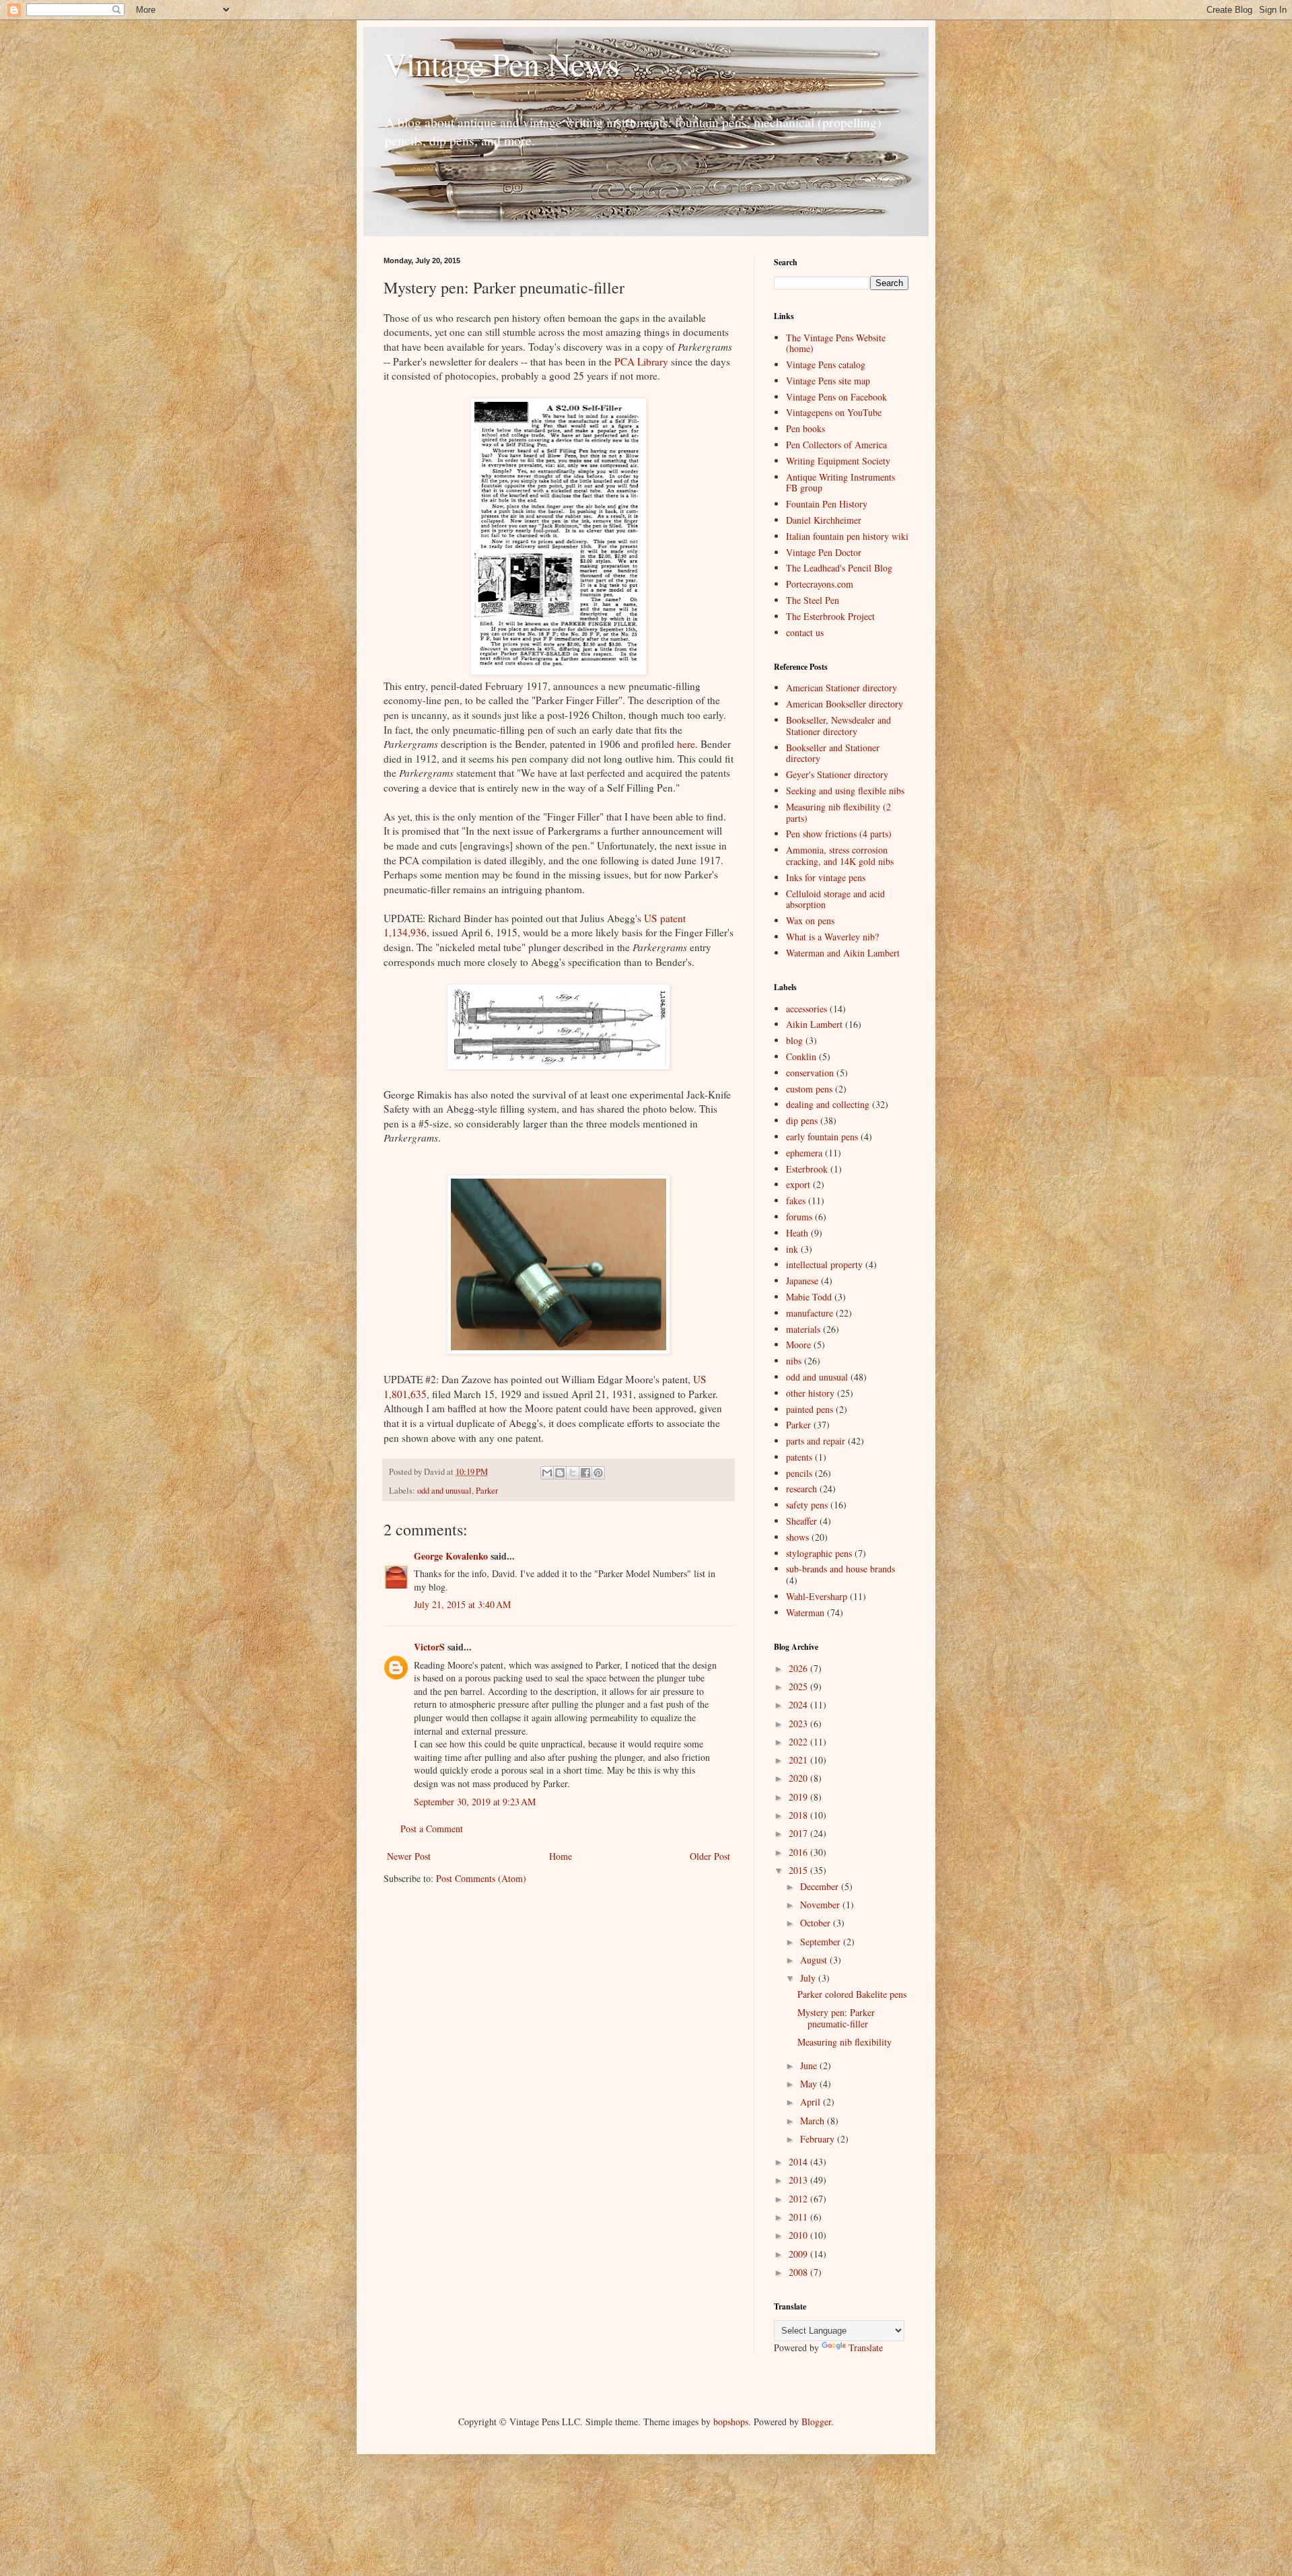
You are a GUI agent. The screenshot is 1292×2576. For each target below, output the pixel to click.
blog (794, 1040)
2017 (799, 1833)
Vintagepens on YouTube (834, 412)
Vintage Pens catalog (826, 364)
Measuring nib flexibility (845, 2042)
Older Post (710, 1856)
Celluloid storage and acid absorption (835, 899)
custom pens (809, 1089)
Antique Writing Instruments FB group (840, 483)
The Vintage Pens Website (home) (836, 343)
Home (561, 1856)
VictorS (429, 1647)
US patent (665, 918)
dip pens (802, 1120)
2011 (799, 2217)
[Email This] (547, 1473)
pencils (799, 1473)
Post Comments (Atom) (481, 1878)
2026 (799, 1668)
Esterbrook (807, 1169)
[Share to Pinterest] (598, 1473)
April (812, 2102)
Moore (798, 1345)
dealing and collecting (828, 1104)
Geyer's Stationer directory (837, 774)
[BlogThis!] (560, 1473)
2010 (799, 2235)
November (821, 1905)
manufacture (810, 1313)
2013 (799, 2180)
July (809, 1978)
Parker (487, 1491)
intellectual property (824, 1264)
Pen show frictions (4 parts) (839, 834)
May (810, 2084)
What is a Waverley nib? (832, 937)
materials (803, 1329)
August (815, 1960)
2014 (799, 2162)
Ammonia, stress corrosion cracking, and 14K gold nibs (840, 856)
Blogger (816, 2422)
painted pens (810, 1409)
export (798, 1184)
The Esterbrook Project (830, 616)
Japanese (802, 1281)
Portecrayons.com (820, 584)
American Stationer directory (841, 688)
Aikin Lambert (814, 1024)
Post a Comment (432, 1829)
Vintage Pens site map (828, 381)
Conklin (801, 1056)
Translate (866, 2347)
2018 (799, 1815)
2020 (799, 1778)
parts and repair (816, 1441)
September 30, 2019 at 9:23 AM (475, 1802)
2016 (799, 1852)
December (821, 1886)
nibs (794, 1361)
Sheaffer (801, 1521)
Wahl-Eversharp (817, 1596)
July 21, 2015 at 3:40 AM (462, 1604)
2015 (799, 1870)
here (686, 744)
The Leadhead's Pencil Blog (839, 568)
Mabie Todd (809, 1297)
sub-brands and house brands (840, 1569)
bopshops (731, 2422)
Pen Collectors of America (836, 445)
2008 (799, 2272)
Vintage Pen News (502, 63)
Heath (797, 1233)
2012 (799, 2199)
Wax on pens (810, 920)
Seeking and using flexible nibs (845, 791)
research (801, 1489)
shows (797, 1537)
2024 (799, 1705)
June (810, 2065)
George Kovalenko (451, 1556)
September (822, 1942)
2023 (799, 1724)
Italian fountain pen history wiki (847, 536)
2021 (799, 1760)
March (814, 2121)
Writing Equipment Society (838, 461)
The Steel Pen (813, 600)
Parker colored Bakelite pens (852, 1994)
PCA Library (641, 361)
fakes (796, 1200)
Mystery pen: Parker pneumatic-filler (836, 2018)
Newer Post (409, 1856)
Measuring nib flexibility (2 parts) (838, 812)
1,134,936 (405, 932)
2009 (799, 2254)
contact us (805, 632)
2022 (799, 1742)
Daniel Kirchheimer (824, 520)
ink (792, 1249)
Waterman (805, 1612)
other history (810, 1393)
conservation (810, 1073)
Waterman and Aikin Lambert (843, 953)
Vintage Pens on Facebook (836, 397)
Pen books (805, 428)
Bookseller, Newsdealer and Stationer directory (838, 726)
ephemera (804, 1153)
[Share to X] (573, 1473)
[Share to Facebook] (585, 1473)
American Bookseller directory (845, 704)
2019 (799, 1797)
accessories (806, 1009)
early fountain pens (822, 1137)
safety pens (807, 1505)
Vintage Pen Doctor (824, 552)
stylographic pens (819, 1553)
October (817, 1923)
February (819, 2139)
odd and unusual (444, 1491)
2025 (799, 1686)
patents (799, 1457)
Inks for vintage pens (826, 877)
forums (799, 1217)
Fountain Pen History (827, 504)
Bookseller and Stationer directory (833, 753)
